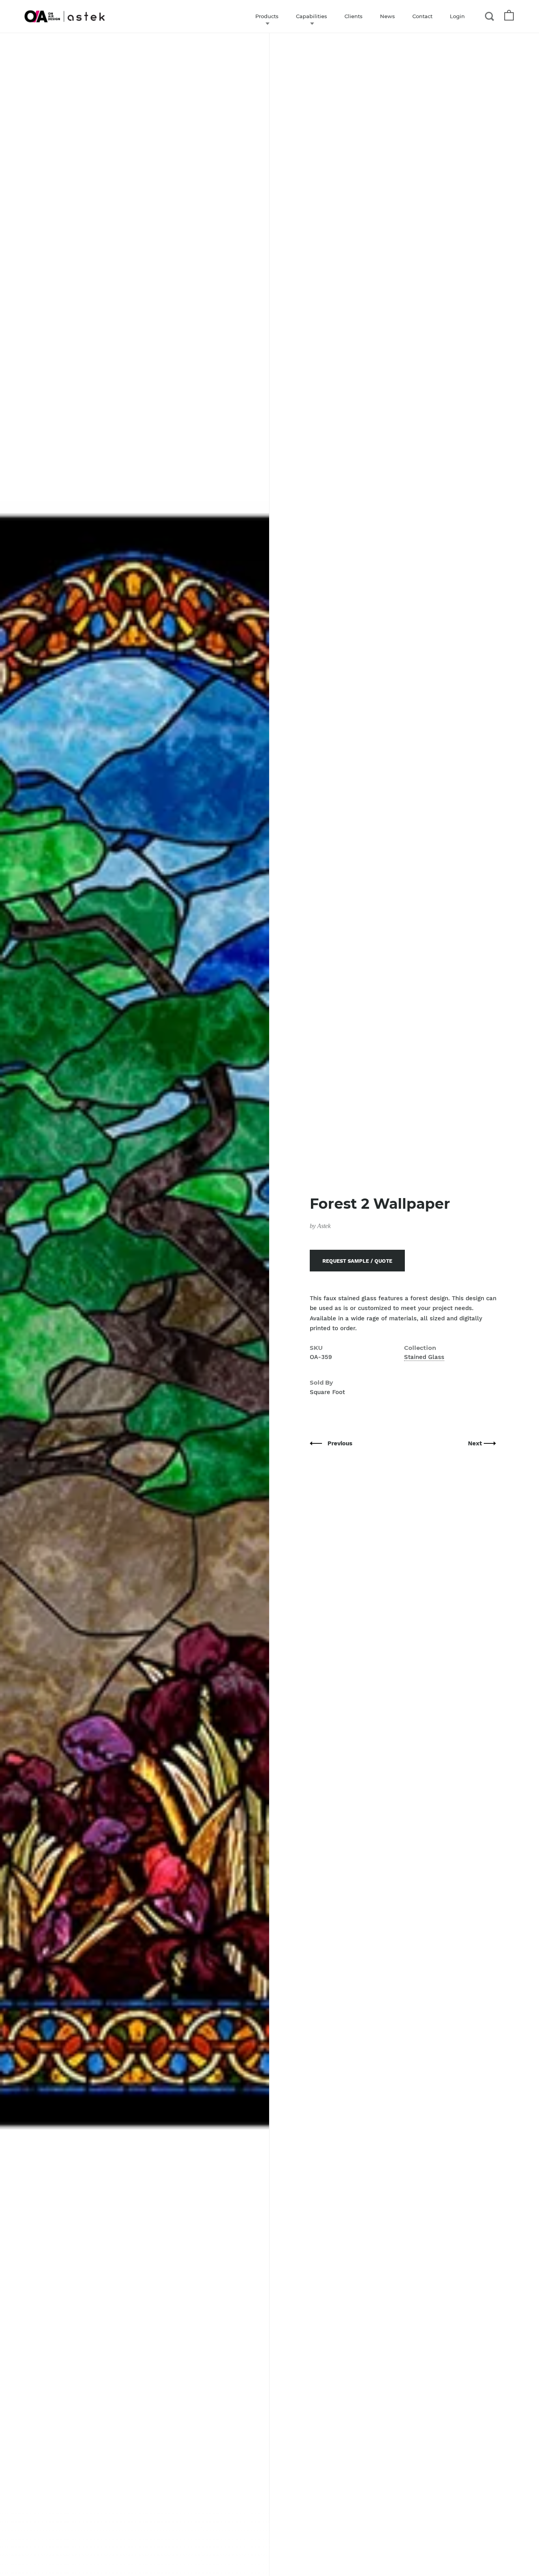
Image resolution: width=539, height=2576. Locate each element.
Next (476, 1443)
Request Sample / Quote (357, 1261)
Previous (340, 1443)
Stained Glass (424, 1357)
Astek (324, 1226)
